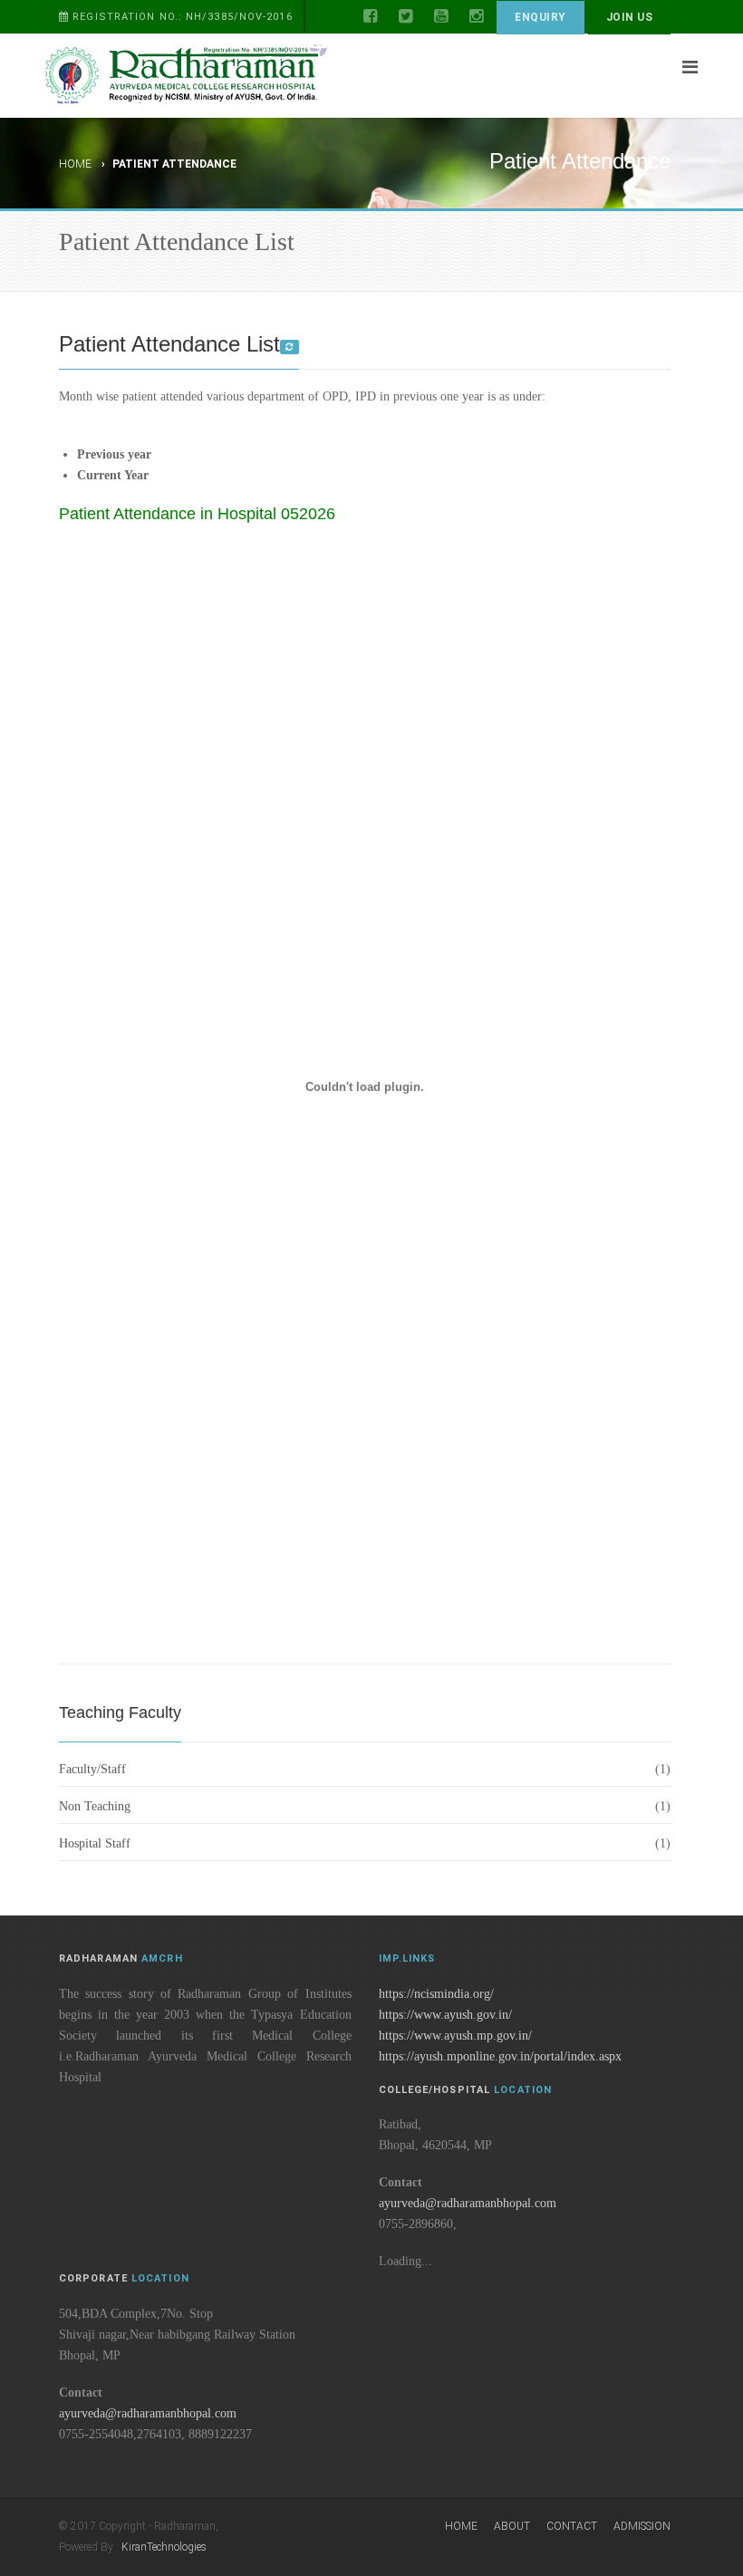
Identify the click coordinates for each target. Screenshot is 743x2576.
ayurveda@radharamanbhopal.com (468, 2203)
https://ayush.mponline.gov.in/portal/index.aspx (500, 2056)
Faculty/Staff (92, 1769)
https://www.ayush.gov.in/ (445, 2015)
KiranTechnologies (164, 2547)
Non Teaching (95, 1806)
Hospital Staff (95, 1843)
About (512, 2526)
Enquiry (540, 17)
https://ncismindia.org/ (436, 1994)
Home (75, 164)
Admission (642, 2526)
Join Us (629, 17)
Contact (572, 2526)
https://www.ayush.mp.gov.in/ (455, 2036)
